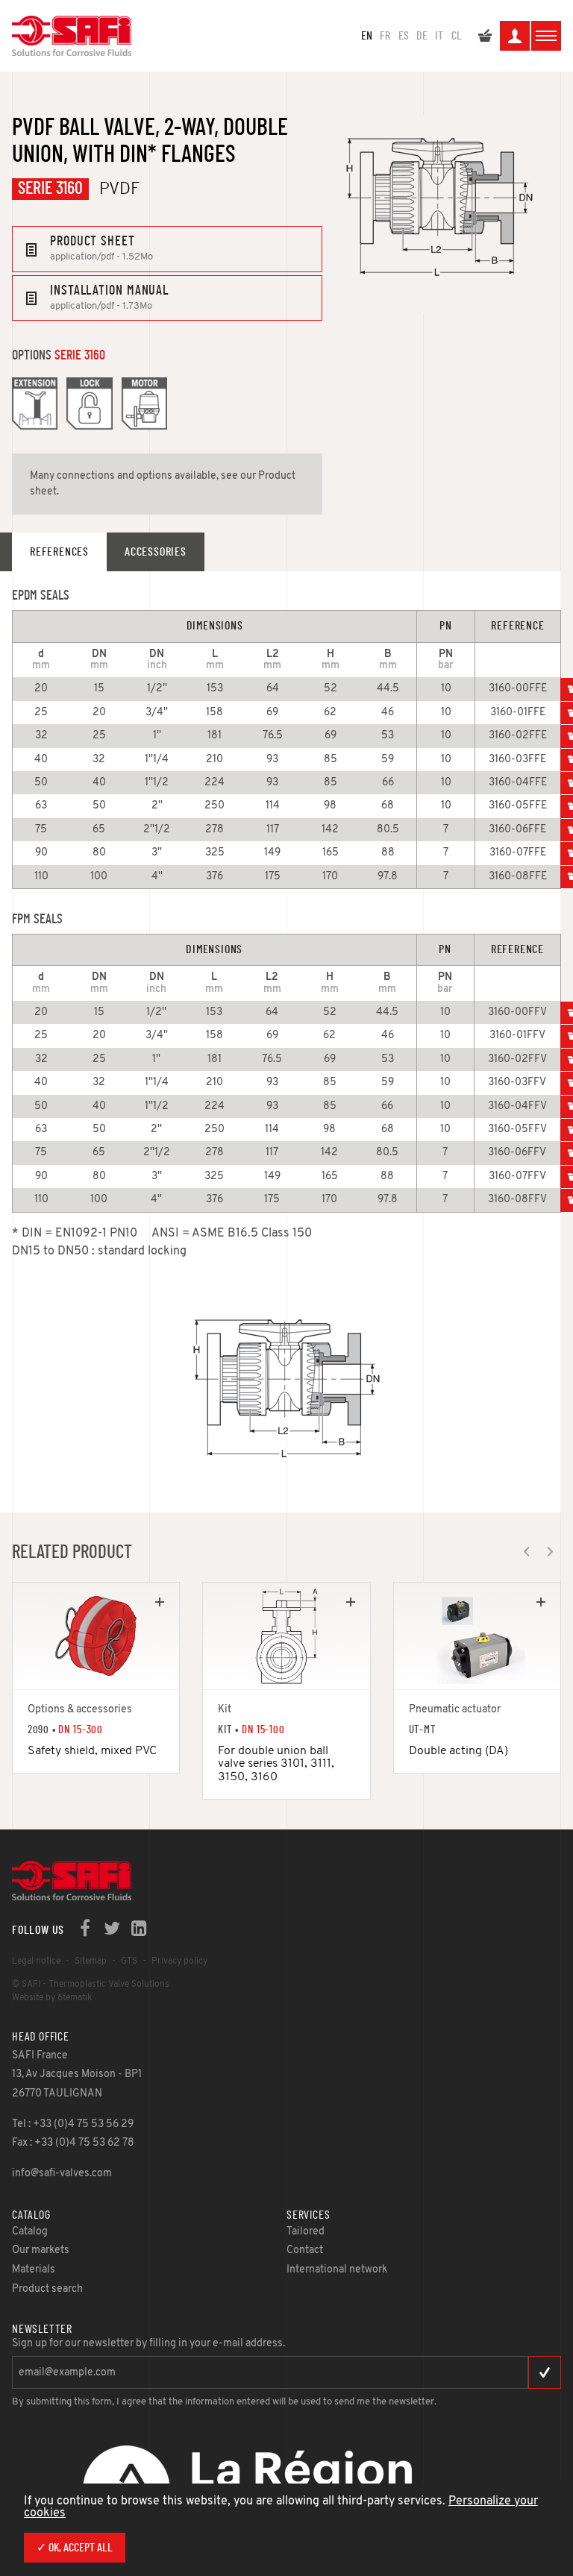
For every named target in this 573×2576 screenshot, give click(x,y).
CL (457, 36)
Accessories (156, 552)
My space (515, 36)
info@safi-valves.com (62, 2174)
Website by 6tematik (52, 1998)
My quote (485, 36)
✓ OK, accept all (75, 2548)
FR (385, 36)
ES (404, 36)
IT (439, 36)
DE (422, 36)
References (59, 552)
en (367, 36)
